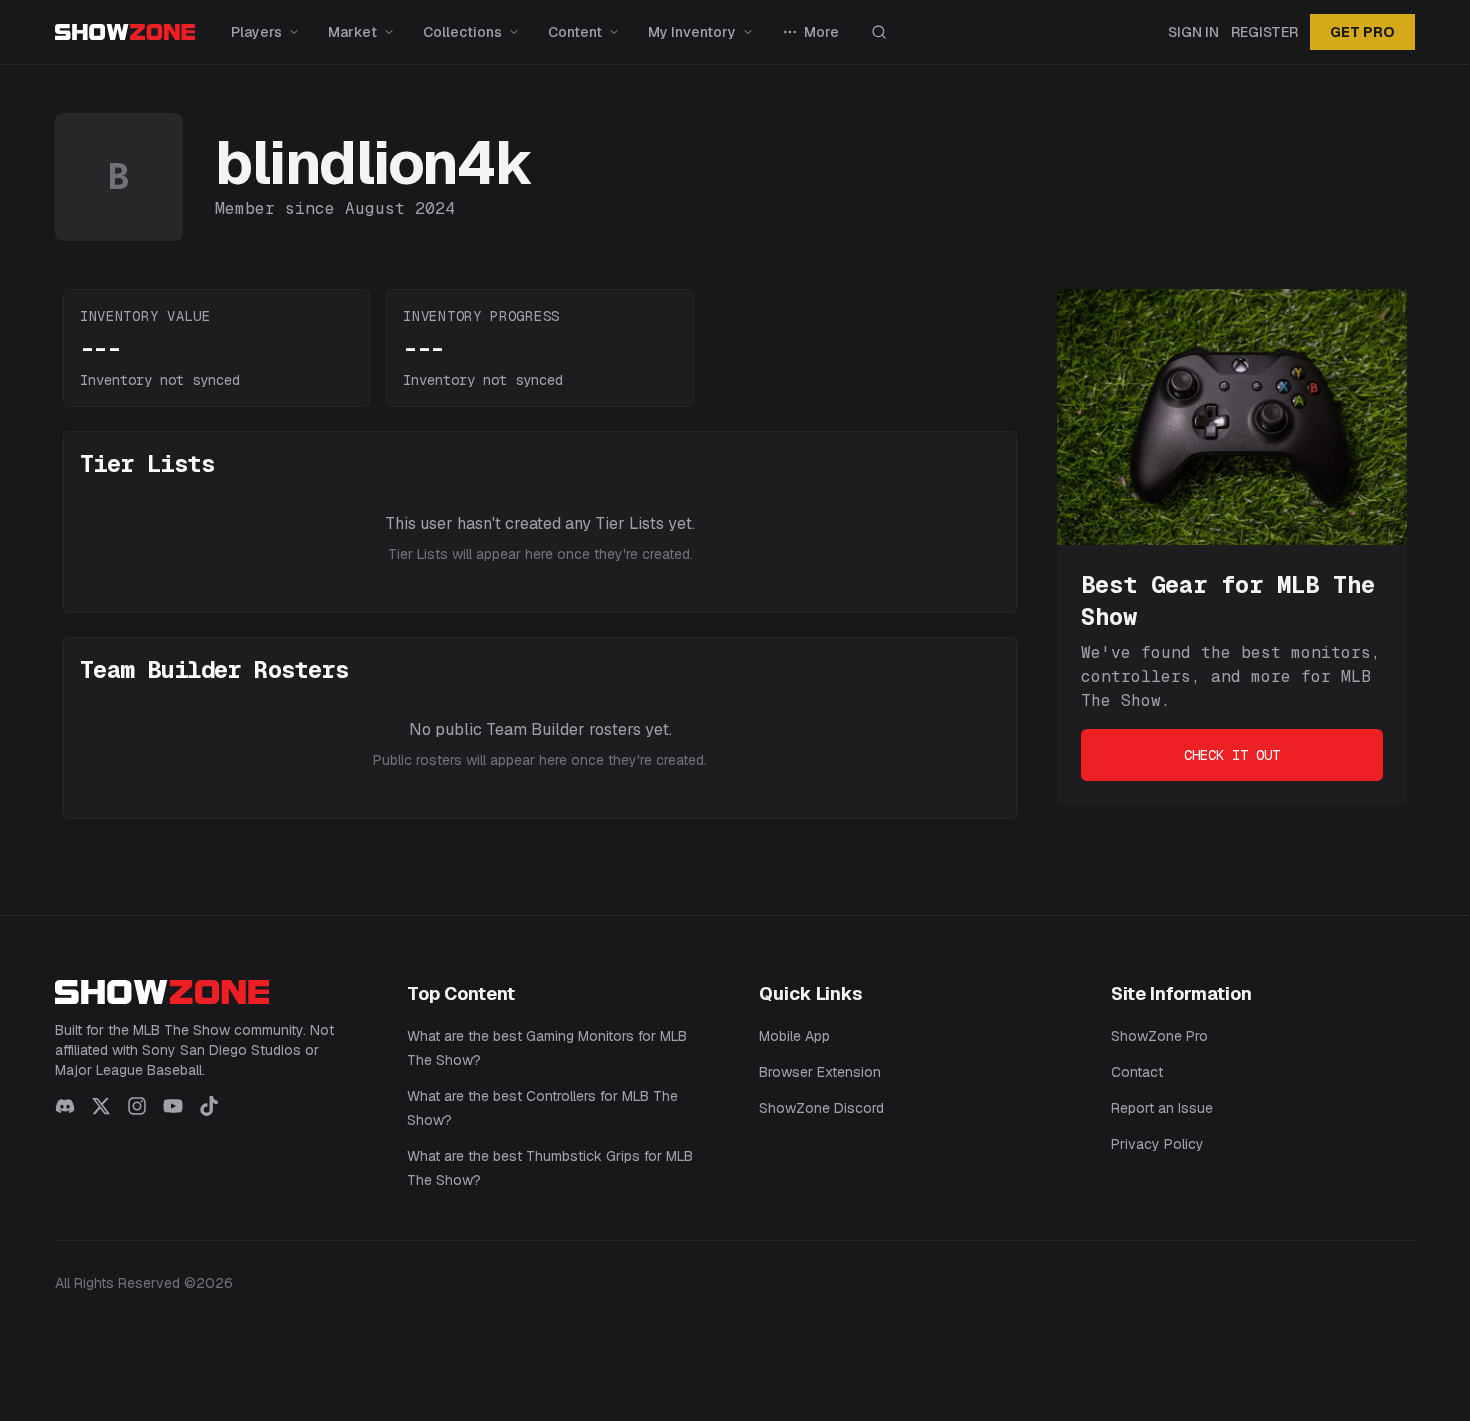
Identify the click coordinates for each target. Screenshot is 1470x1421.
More (821, 32)
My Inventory (692, 32)
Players (256, 32)
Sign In (1193, 32)
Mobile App (794, 1036)
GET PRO (1362, 32)
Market (352, 32)
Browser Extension (820, 1072)
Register (1264, 32)
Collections (462, 32)
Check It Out (1232, 755)
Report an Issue (1162, 1108)
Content (575, 32)
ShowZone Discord (821, 1108)
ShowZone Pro (1159, 1036)
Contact (1137, 1072)
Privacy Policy (1157, 1144)
